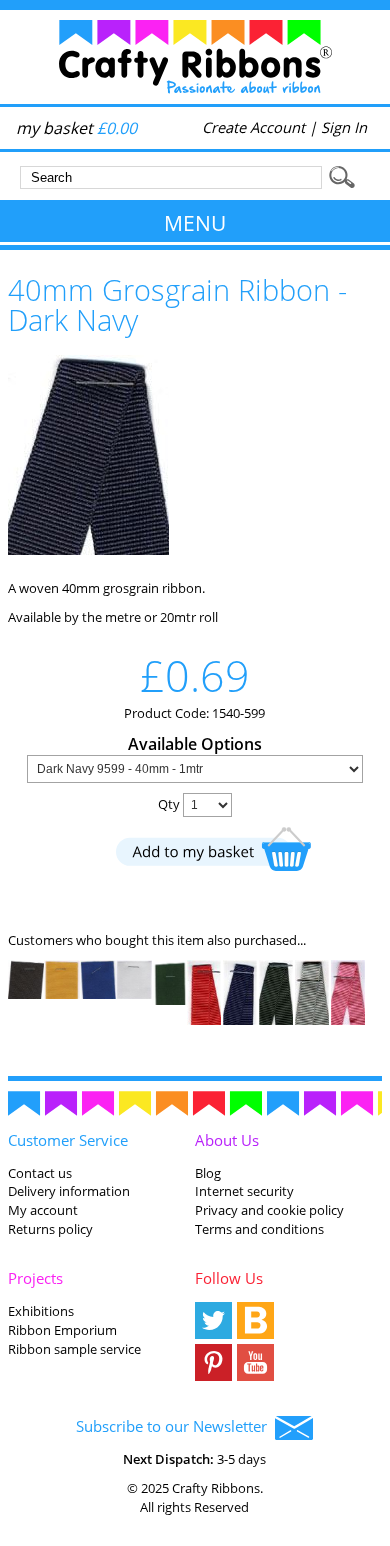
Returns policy (50, 1229)
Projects (35, 1278)
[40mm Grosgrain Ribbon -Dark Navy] (88, 550)
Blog (208, 1173)
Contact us (40, 1173)
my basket (76, 128)
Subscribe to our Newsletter (175, 1426)
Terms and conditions (259, 1229)
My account (43, 1210)
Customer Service (68, 1140)
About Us (227, 1140)
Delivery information (69, 1191)
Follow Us (229, 1278)
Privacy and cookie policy (269, 1210)
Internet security (244, 1191)
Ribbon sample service (74, 1349)
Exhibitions (41, 1311)
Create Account (253, 127)
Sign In (344, 127)
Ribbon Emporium (62, 1330)
